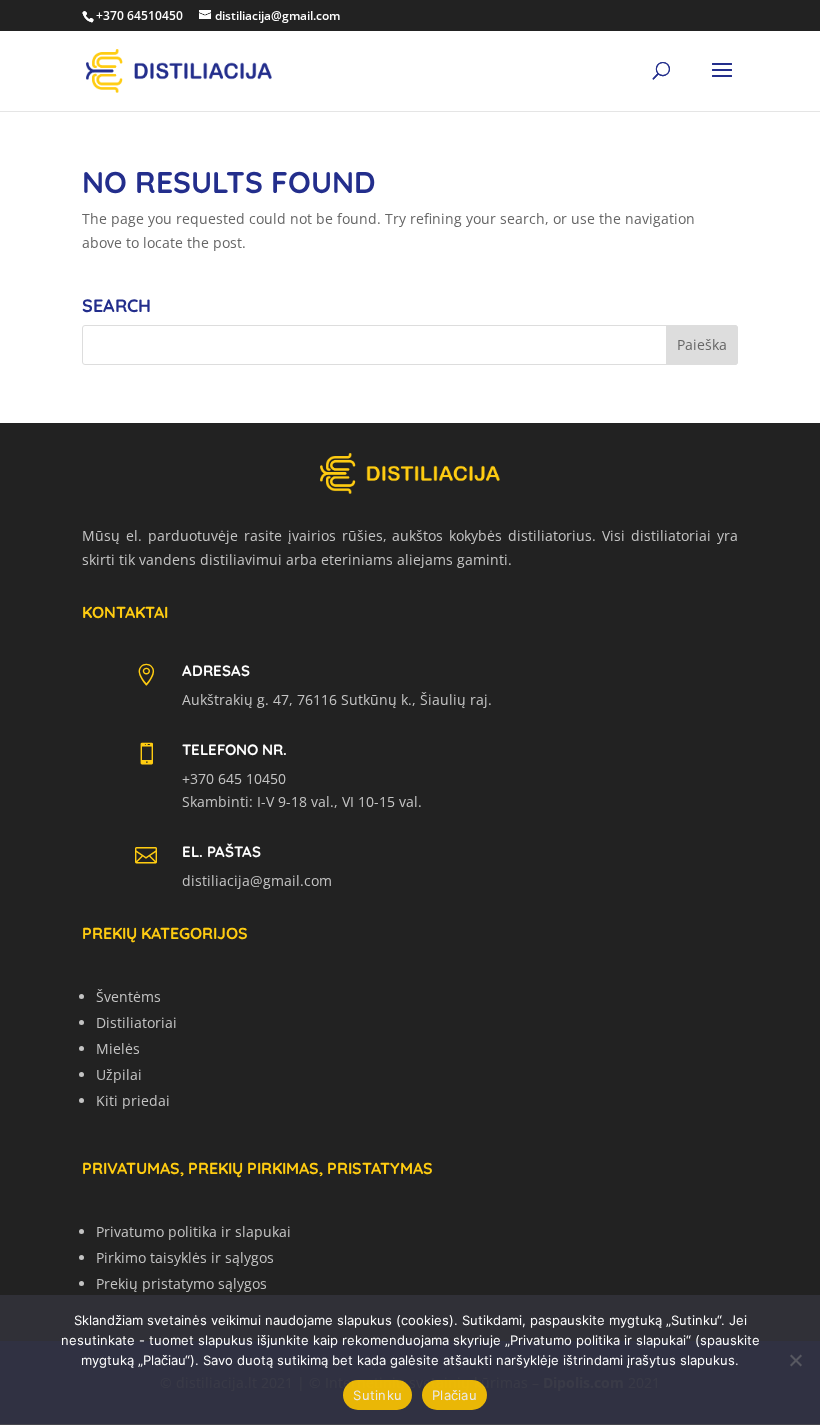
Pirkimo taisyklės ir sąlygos (185, 1257)
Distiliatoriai (136, 1022)
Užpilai (119, 1074)
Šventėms (128, 996)
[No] (795, 1360)
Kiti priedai (133, 1100)
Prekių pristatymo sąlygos (181, 1283)
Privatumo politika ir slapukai (193, 1231)
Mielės (118, 1048)
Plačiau (454, 1395)
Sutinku (377, 1395)
